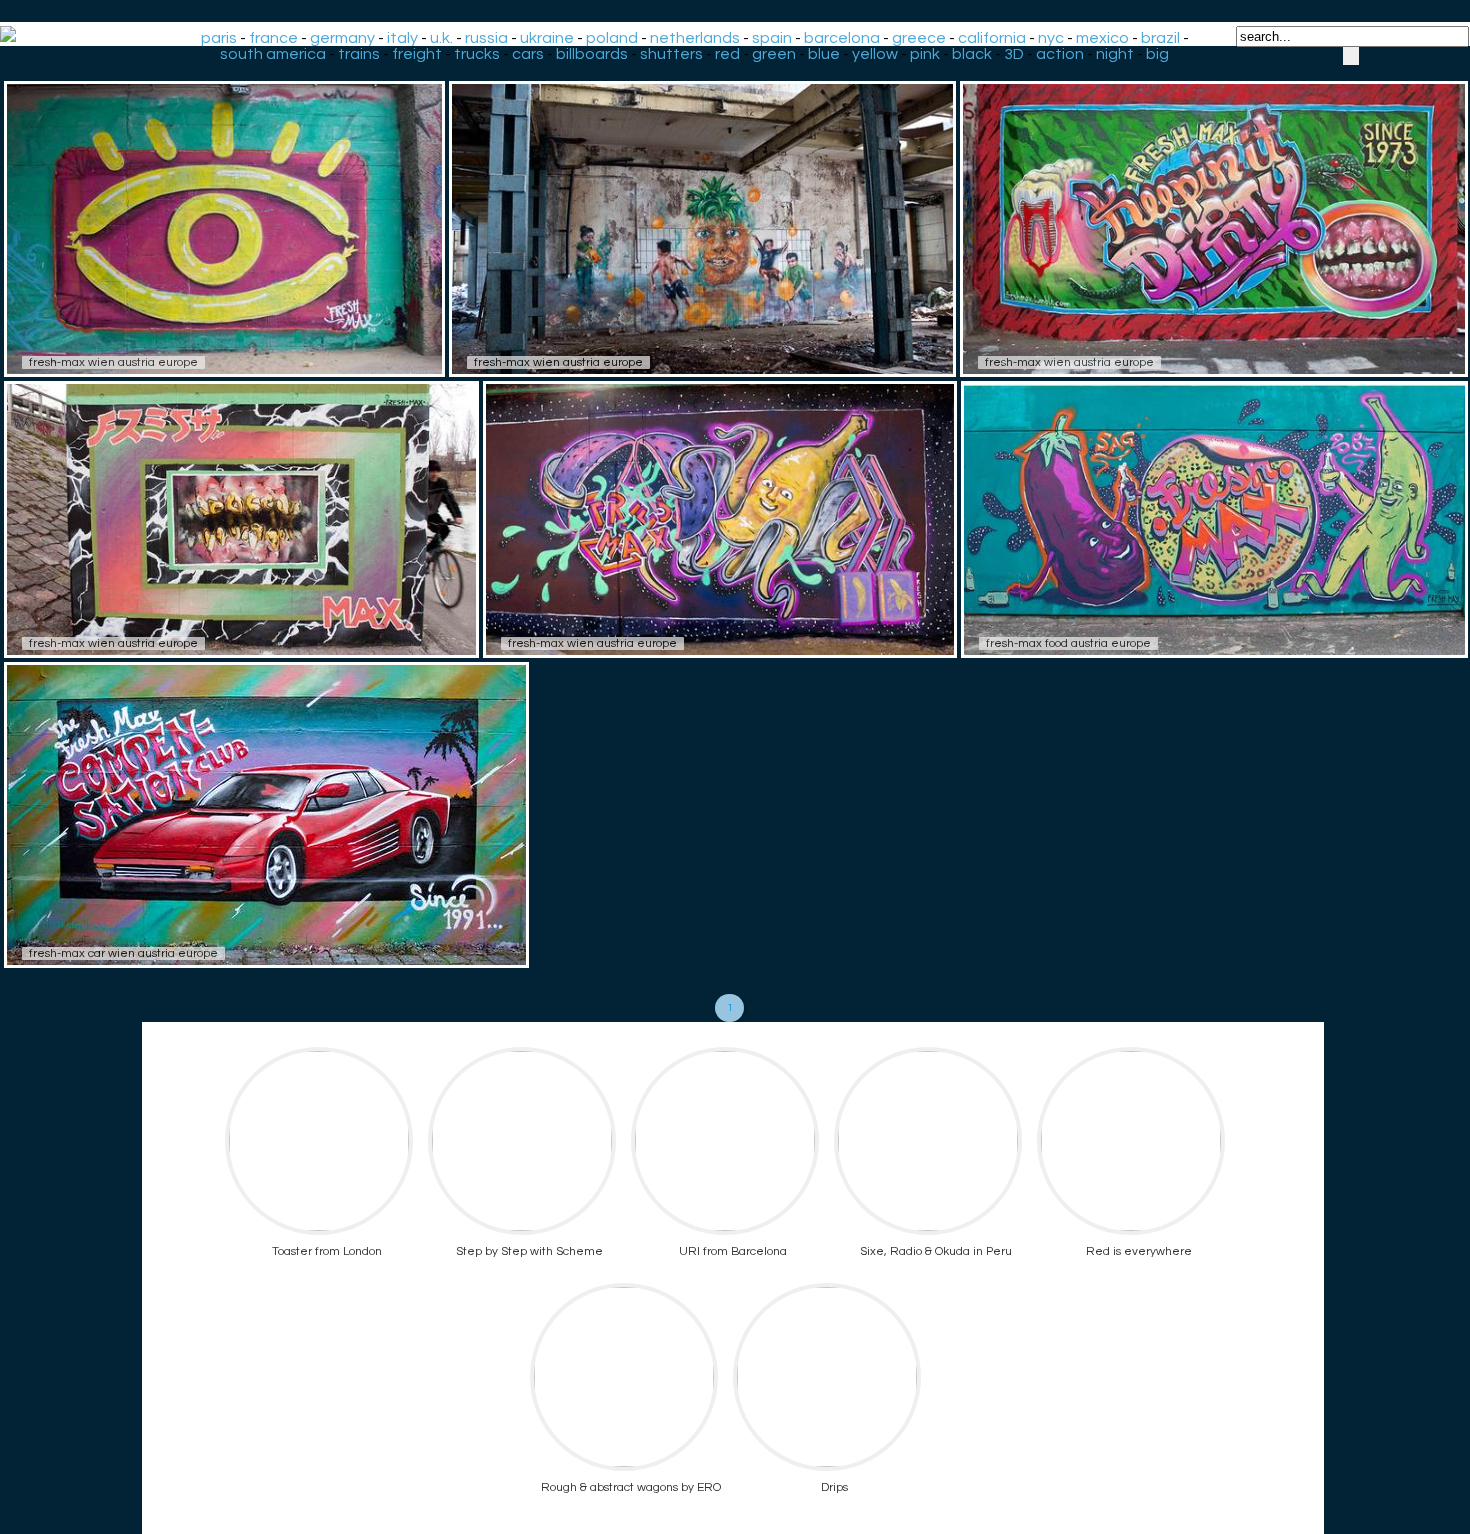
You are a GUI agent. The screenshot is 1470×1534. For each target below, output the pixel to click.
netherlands (695, 38)
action (1060, 54)
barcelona (842, 38)
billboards (592, 54)
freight (417, 54)
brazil (1160, 38)
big (1157, 54)
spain (772, 38)
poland (612, 38)
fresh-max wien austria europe (113, 362)
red (727, 54)
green (774, 54)
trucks (477, 54)
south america (273, 54)
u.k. (441, 38)
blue (824, 54)
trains (359, 54)
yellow (875, 54)
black (972, 54)
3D (1014, 54)
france (273, 38)
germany (342, 38)
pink (925, 54)
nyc (1051, 38)
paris (219, 38)
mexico (1102, 38)
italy (402, 38)
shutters (671, 54)
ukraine (547, 38)
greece (919, 38)
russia (486, 38)
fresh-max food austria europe (1068, 643)
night (1115, 54)
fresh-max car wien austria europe (123, 953)
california (992, 38)
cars (528, 54)
